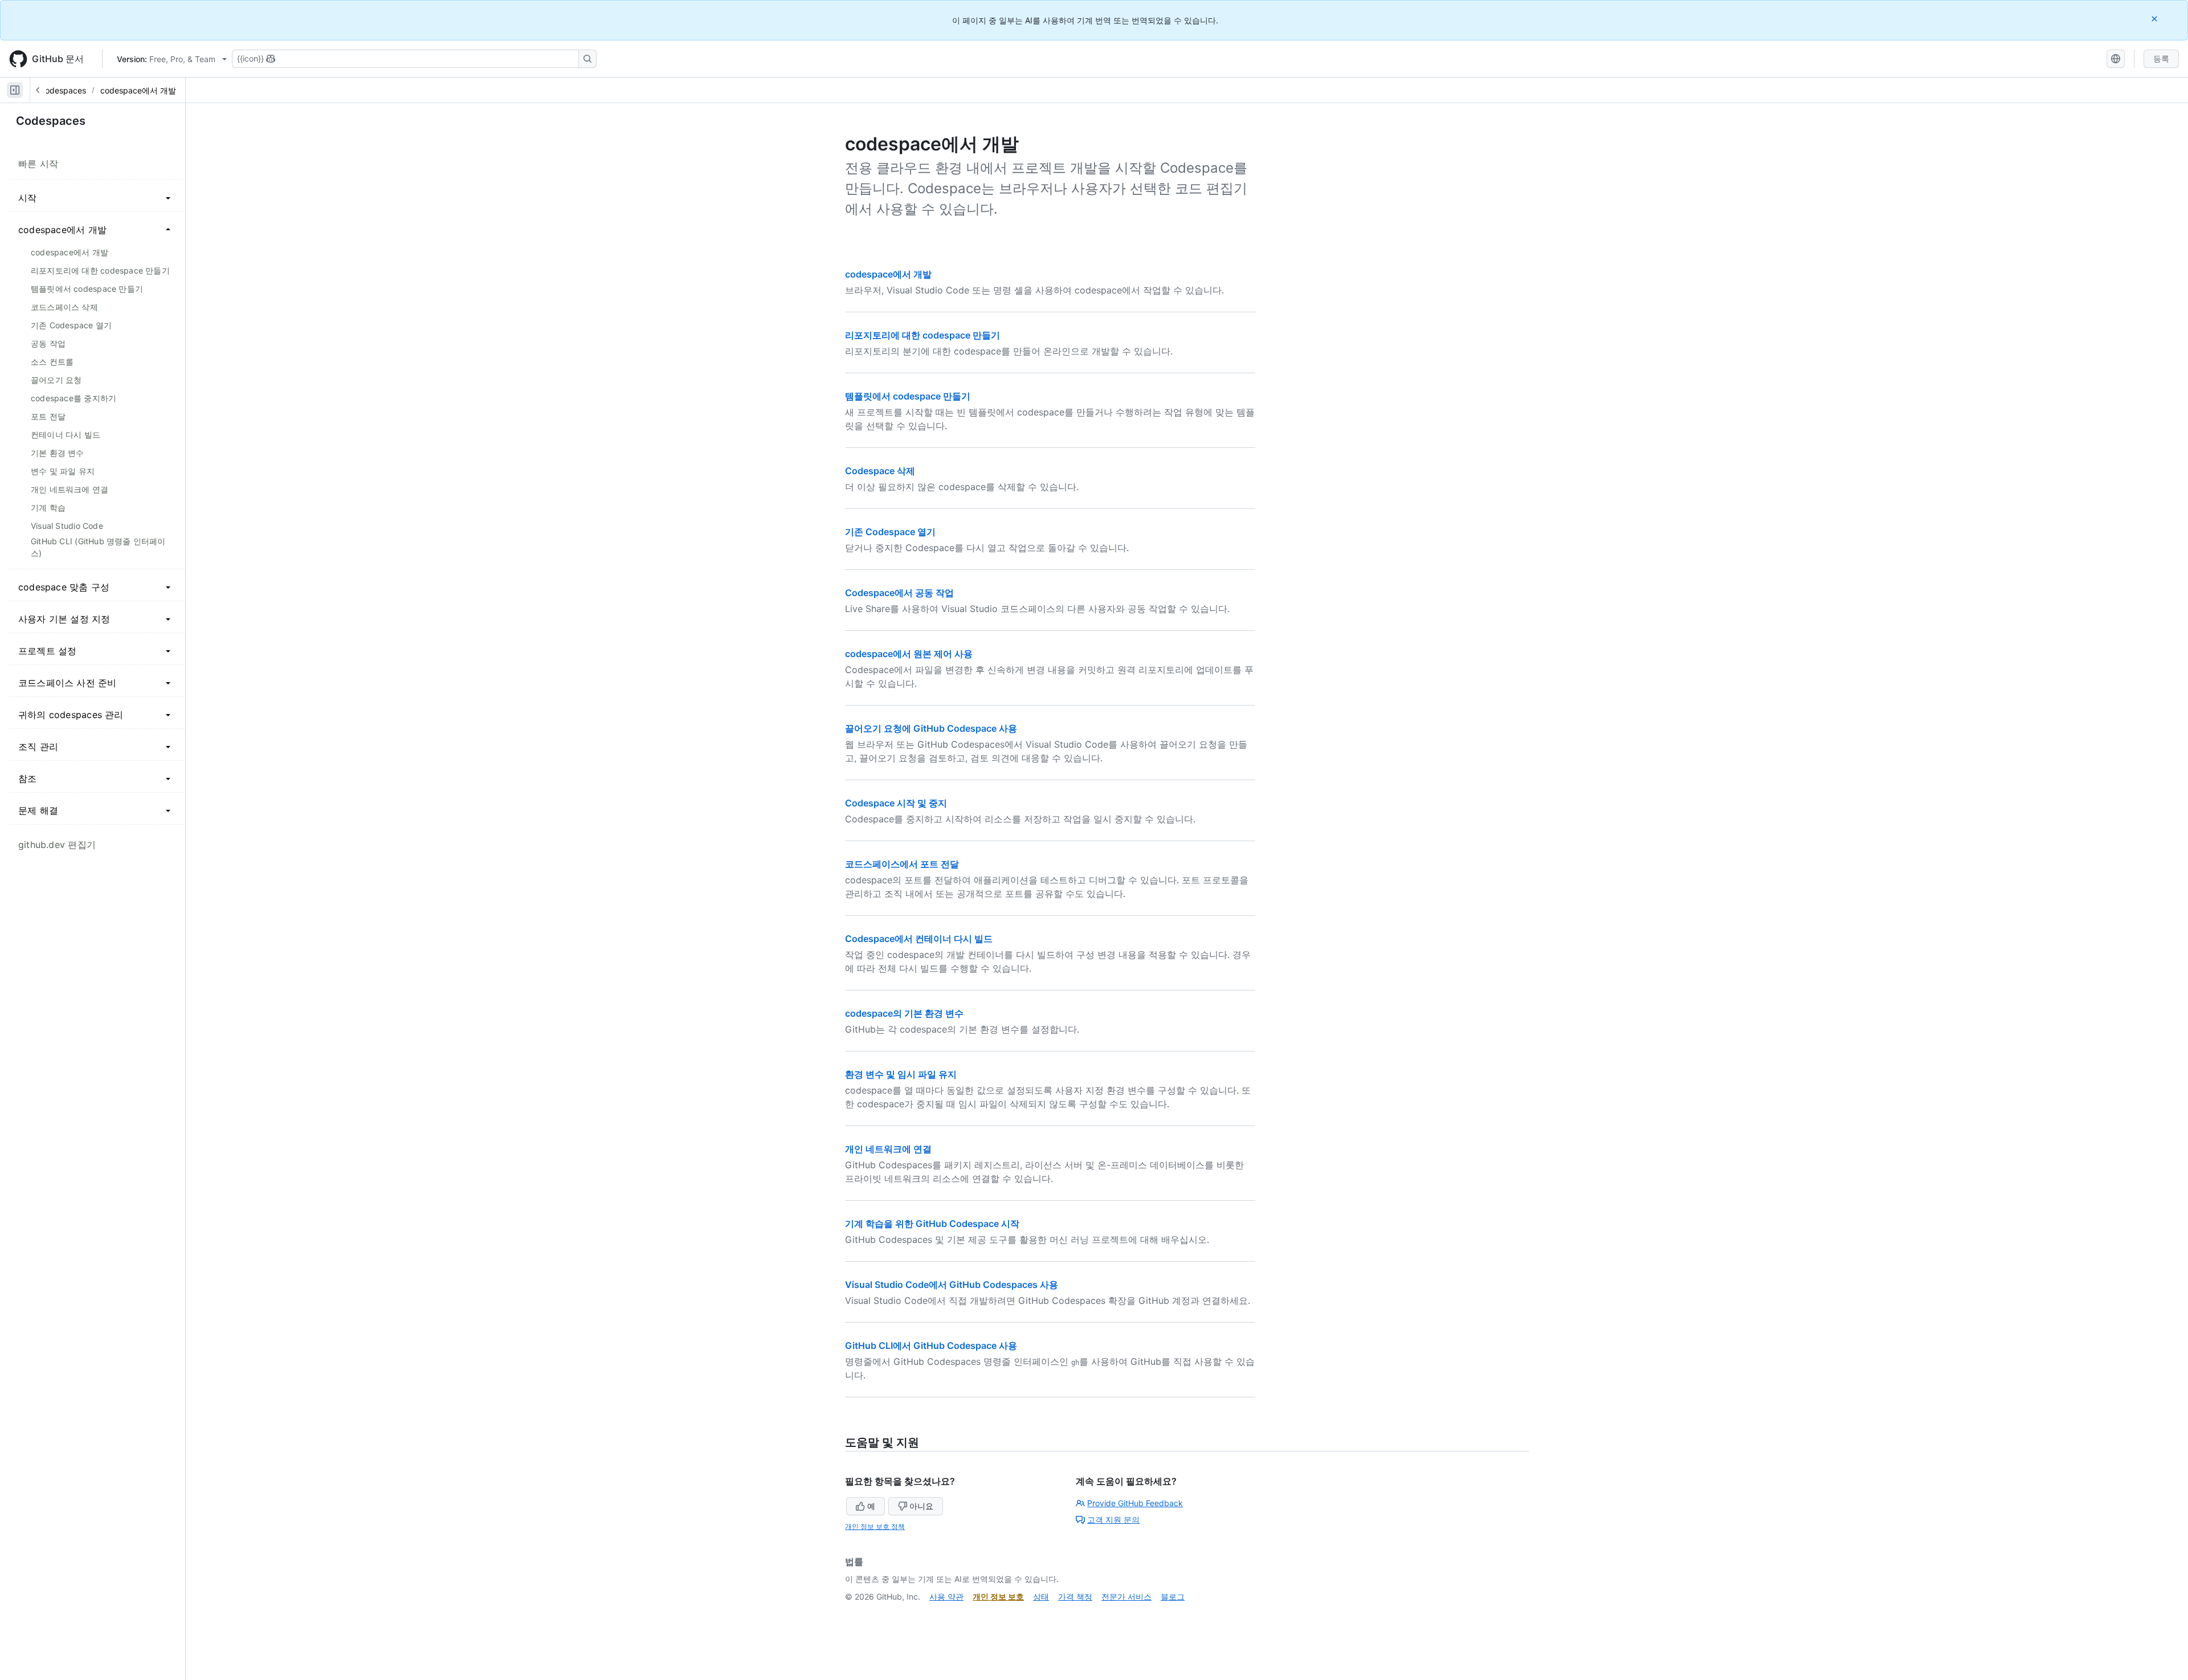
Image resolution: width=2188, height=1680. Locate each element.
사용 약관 (946, 1597)
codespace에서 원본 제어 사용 (909, 654)
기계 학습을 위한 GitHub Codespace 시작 (932, 1224)
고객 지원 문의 (1113, 1520)
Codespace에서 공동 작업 (899, 593)
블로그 (1173, 1597)
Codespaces (63, 90)
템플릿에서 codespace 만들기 (908, 396)
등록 (2161, 58)
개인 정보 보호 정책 (875, 1526)
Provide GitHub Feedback (1135, 1503)
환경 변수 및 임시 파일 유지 (901, 1074)
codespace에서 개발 (138, 90)
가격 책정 (1075, 1597)
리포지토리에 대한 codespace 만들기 (922, 335)
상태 (1041, 1597)
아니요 (921, 1506)
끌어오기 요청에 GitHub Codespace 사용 (931, 728)
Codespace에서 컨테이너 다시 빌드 (919, 939)
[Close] (2156, 19)
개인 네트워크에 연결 (888, 1149)
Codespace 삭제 (880, 471)
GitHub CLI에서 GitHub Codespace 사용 (931, 1345)
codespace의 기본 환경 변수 (904, 1013)
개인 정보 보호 (998, 1597)
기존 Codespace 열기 (890, 532)
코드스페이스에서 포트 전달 (902, 864)
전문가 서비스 (1126, 1597)
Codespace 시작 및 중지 (896, 803)
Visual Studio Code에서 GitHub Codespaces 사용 (952, 1285)
